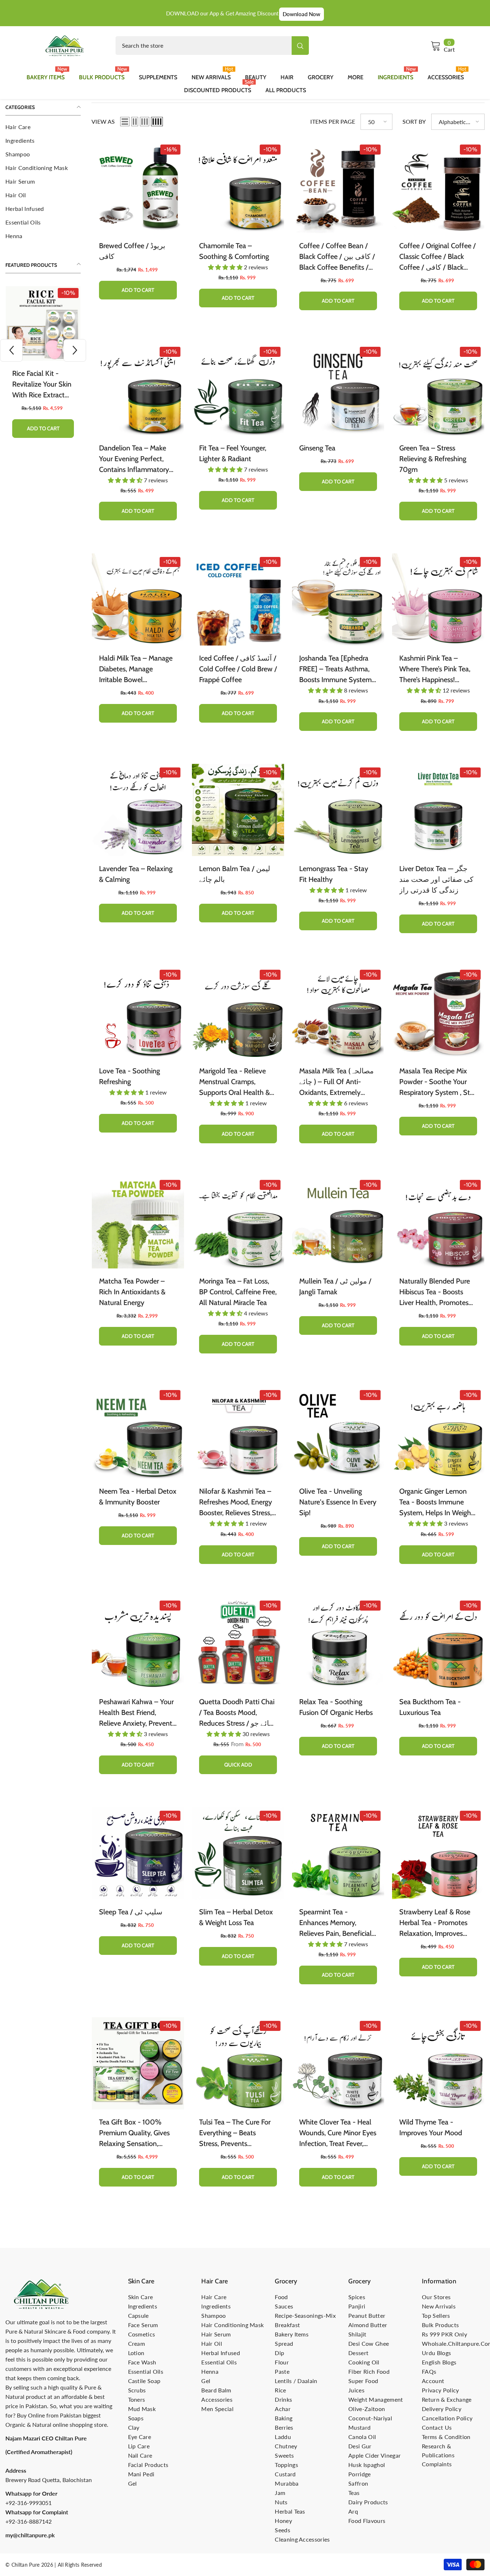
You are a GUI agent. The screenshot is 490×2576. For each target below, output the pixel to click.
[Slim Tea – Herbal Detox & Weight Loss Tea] (238, 1853)
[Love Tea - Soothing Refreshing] (138, 1012)
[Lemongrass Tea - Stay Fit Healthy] (338, 810)
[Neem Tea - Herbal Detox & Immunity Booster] (138, 1433)
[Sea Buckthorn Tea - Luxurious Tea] (438, 1643)
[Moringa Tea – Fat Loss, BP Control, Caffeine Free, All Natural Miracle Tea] (238, 1222)
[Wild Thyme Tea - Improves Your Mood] (438, 2063)
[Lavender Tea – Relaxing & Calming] (138, 810)
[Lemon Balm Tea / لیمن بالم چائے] (238, 810)
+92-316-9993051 (29, 2503)
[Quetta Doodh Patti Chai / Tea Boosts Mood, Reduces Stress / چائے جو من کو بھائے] (238, 1643)
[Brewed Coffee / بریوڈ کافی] (138, 187)
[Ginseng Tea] (338, 389)
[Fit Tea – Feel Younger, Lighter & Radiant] (238, 389)
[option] (43, 367)
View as (103, 121)
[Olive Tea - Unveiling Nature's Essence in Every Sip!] (338, 1433)
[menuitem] (43, 127)
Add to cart (43, 429)
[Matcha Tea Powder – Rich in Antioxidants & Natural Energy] (138, 1222)
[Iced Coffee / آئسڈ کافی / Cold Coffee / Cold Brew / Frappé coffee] (238, 599)
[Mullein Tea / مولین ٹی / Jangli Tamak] (338, 1222)
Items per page (333, 121)
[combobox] (204, 46)
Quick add (238, 1765)
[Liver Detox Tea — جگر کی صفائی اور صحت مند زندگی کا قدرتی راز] (438, 810)
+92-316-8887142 (29, 2521)
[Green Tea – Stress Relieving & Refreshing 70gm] (438, 389)
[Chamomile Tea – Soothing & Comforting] (238, 187)
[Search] (212, 46)
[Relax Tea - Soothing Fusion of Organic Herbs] (338, 1643)
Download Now (301, 14)
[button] (11, 350)
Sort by (414, 121)
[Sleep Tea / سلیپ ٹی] (138, 1853)
